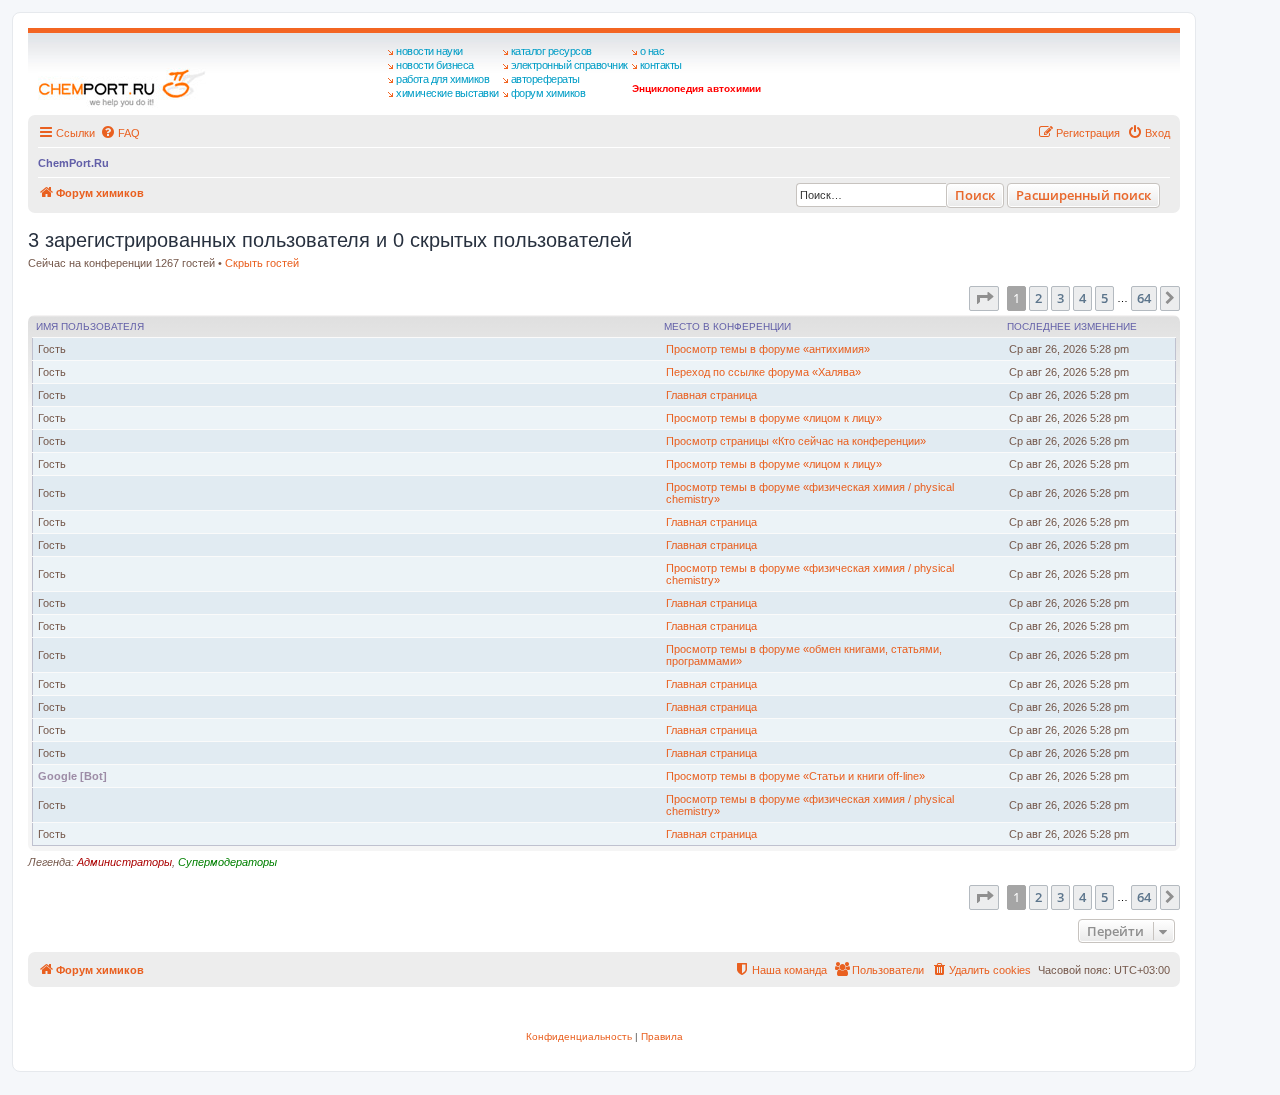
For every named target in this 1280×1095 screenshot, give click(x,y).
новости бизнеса (435, 65)
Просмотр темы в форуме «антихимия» (768, 349)
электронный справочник (569, 65)
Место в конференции (727, 326)
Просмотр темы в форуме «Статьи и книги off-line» (795, 776)
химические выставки (447, 93)
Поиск (975, 195)
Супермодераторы (227, 862)
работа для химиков (442, 79)
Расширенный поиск (1083, 195)
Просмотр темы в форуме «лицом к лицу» (774, 418)
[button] (984, 298)
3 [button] (1060, 298)
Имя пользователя (90, 326)
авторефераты (545, 79)
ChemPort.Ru (73, 163)
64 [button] (1144, 298)
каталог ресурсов (551, 51)
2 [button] (1038, 298)
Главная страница (711, 395)
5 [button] (1104, 298)
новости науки (429, 51)
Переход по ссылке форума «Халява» (763, 372)
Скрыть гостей (262, 263)
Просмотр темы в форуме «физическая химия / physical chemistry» (810, 493)
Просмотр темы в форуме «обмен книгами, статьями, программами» (804, 655)
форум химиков (548, 93)
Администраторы (124, 862)
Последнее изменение (1072, 326)
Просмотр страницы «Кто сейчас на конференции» (796, 441)
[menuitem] (120, 133)
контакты (661, 65)
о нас (652, 51)
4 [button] (1082, 298)
